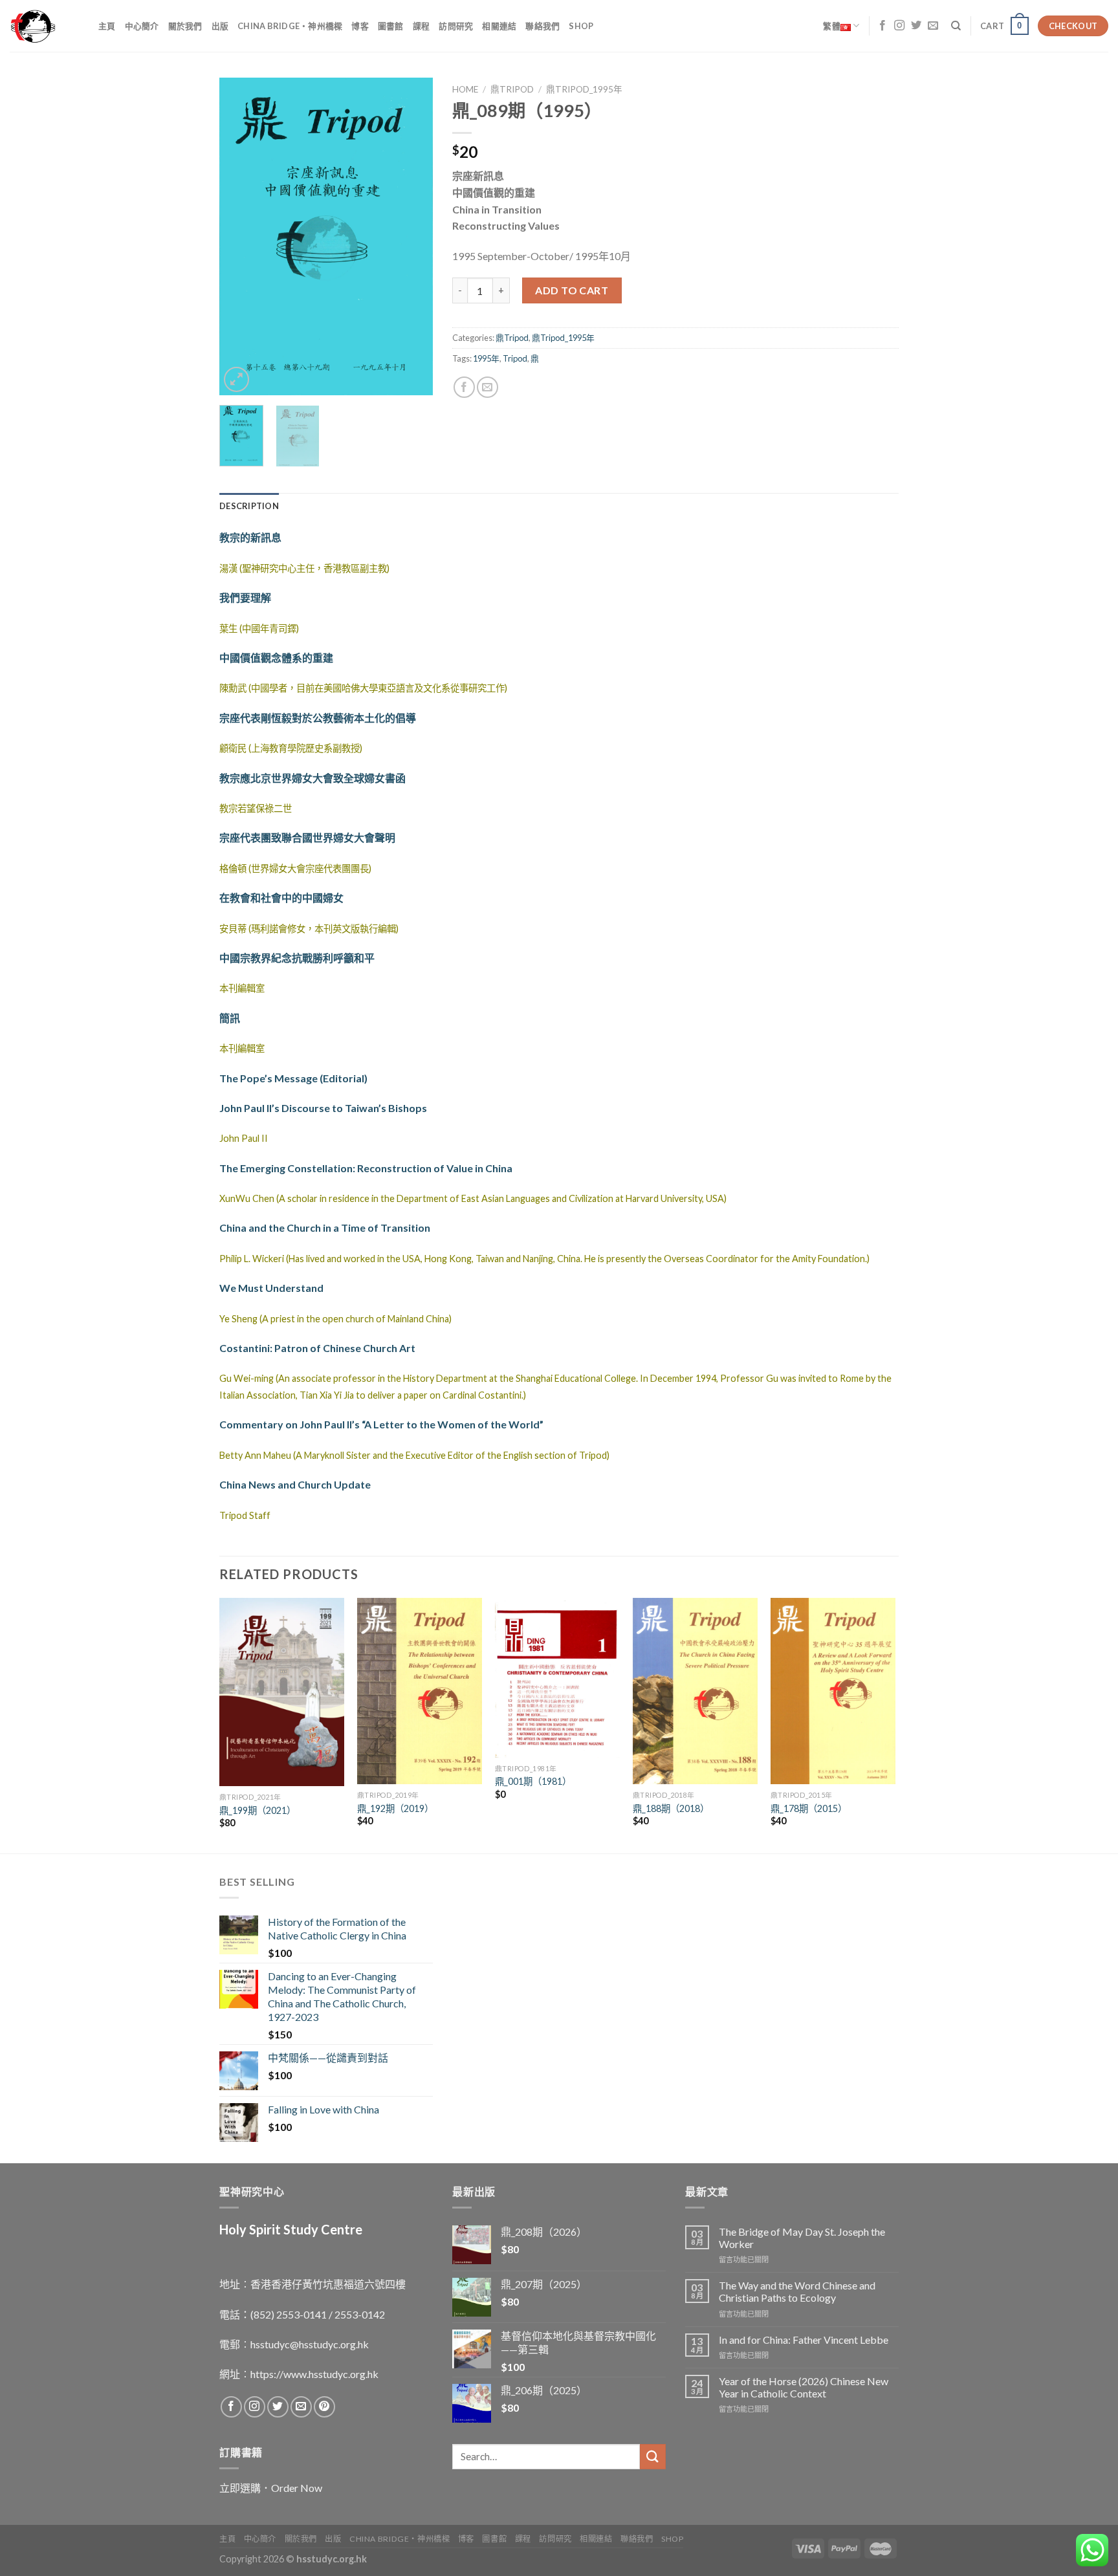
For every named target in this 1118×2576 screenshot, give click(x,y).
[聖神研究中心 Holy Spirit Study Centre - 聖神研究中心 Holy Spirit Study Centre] (44, 26)
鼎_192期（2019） (395, 1808)
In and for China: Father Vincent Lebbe (804, 2340)
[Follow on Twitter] (916, 26)
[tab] (249, 506)
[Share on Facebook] (464, 387)
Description (249, 506)
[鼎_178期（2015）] (833, 1691)
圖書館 (391, 26)
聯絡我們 (543, 26)
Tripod (515, 358)
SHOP (581, 26)
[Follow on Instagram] (899, 26)
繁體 (832, 26)
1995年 (486, 358)
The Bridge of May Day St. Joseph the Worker (802, 2238)
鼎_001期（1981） (533, 1781)
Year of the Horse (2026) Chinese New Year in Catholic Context (804, 2387)
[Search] (956, 26)
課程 (422, 26)
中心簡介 (142, 26)
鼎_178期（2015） (809, 1808)
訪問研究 (456, 26)
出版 (220, 26)
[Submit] (653, 2457)
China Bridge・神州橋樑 (290, 26)
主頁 (107, 26)
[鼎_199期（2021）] (282, 1692)
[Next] (412, 236)
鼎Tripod (512, 89)
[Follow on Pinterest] (324, 2407)
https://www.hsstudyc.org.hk (314, 2374)
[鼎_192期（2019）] (420, 1691)
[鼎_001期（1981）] (557, 1678)
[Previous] (240, 236)
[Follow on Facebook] (882, 26)
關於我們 (185, 26)
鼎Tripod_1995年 (584, 89)
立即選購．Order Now (271, 2488)
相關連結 (499, 26)
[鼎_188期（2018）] (695, 1691)
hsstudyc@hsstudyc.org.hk (310, 2344)
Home (465, 89)
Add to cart (572, 290)
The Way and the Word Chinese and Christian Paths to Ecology (797, 2291)
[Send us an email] (933, 26)
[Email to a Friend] (488, 387)
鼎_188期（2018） (671, 1808)
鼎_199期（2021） (258, 1810)
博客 (360, 26)
